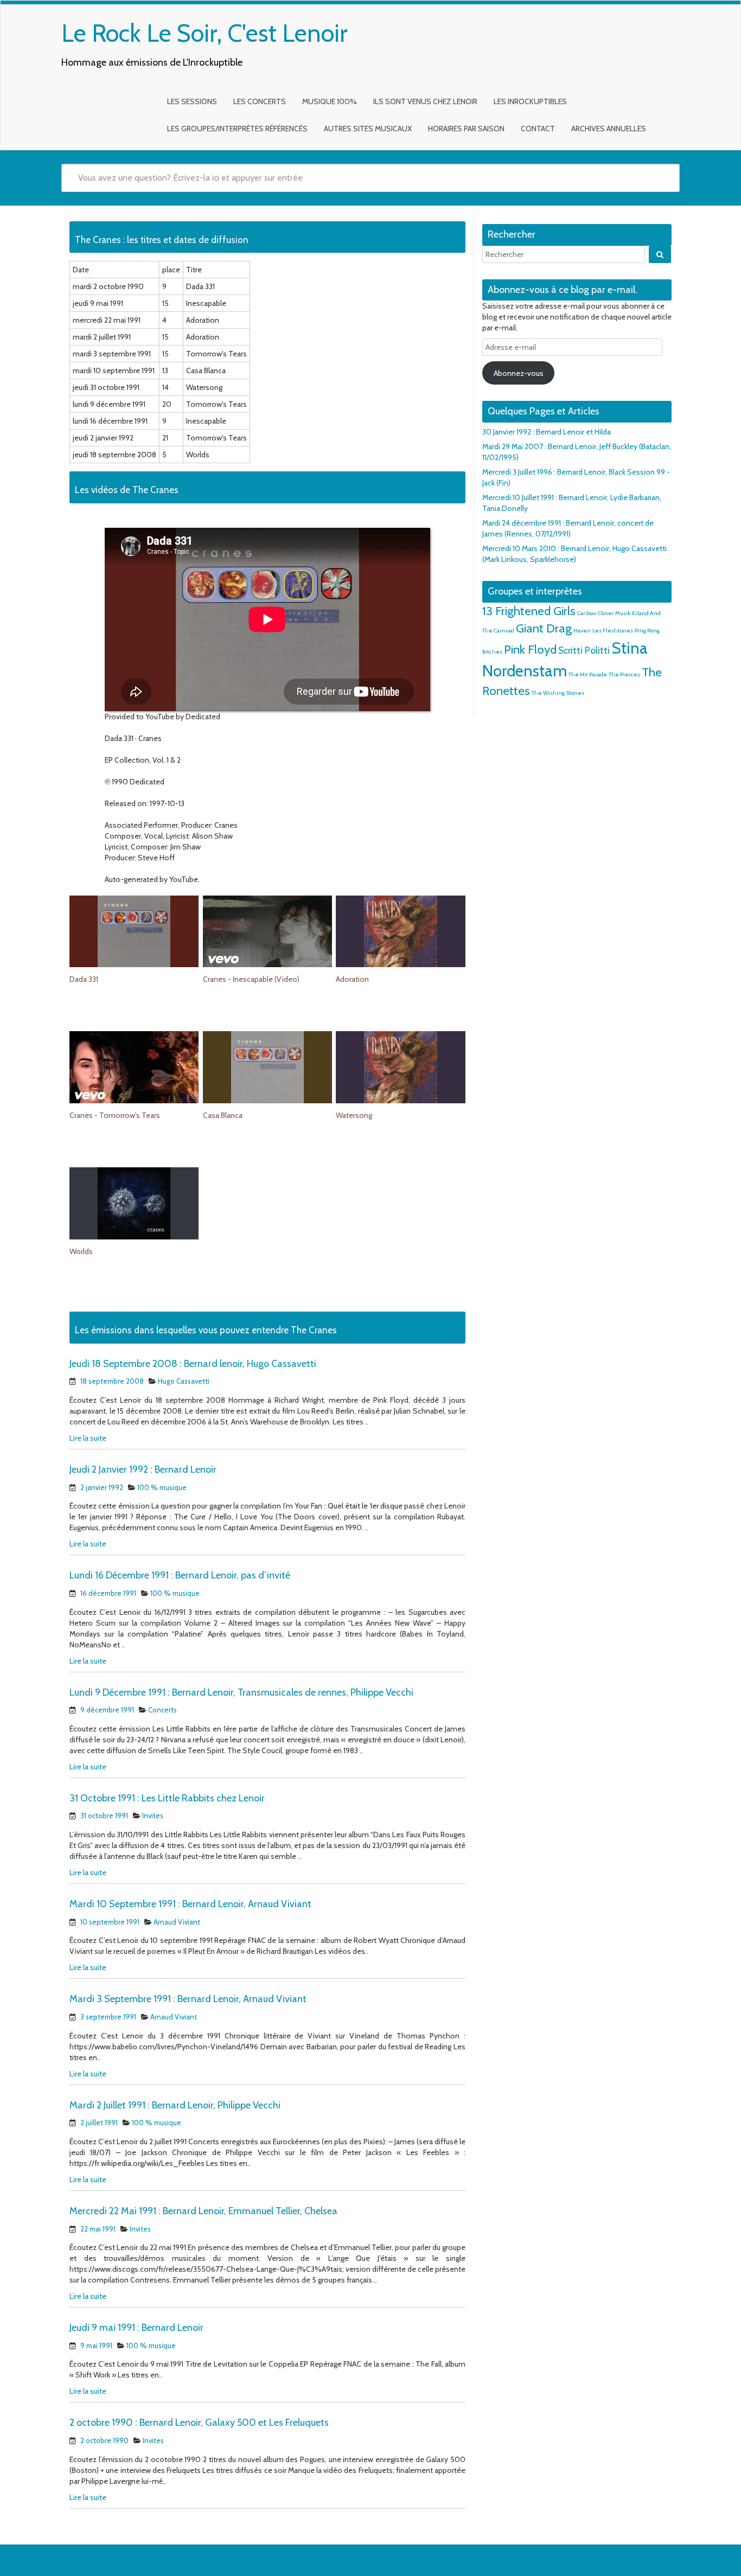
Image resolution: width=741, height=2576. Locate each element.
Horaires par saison (466, 129)
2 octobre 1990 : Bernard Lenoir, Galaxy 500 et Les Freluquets (199, 2422)
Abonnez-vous (519, 373)
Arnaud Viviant (177, 1922)
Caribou (587, 613)
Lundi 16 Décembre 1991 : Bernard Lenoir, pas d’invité (180, 1575)
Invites (153, 1816)
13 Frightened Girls (529, 611)
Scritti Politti (584, 650)
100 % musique (162, 1487)
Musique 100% (330, 101)
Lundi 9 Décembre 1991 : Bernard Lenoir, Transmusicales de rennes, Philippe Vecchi (241, 1692)
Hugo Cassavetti (184, 1381)
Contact (538, 129)
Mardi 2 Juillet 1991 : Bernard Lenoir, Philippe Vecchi (175, 2105)
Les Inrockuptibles (530, 101)
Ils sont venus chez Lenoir (425, 101)
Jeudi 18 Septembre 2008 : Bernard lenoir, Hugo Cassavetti (193, 1364)
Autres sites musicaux (368, 129)
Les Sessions (192, 101)
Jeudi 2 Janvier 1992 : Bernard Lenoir (143, 1469)
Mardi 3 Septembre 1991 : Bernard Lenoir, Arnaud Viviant (188, 1999)
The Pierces (624, 675)
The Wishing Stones (558, 693)
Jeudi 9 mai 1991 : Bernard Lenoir (136, 2328)
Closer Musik (614, 613)
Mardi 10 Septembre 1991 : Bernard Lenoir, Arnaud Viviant (190, 1904)
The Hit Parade (588, 675)
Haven (582, 631)
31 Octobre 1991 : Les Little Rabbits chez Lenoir (167, 1798)
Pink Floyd (530, 649)
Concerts (162, 1710)
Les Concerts (260, 101)
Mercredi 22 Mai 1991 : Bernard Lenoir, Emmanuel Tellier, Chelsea (203, 2211)
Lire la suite (88, 1438)
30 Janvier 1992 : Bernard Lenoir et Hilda (547, 432)
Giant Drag (544, 628)
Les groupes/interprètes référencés (237, 129)
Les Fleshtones (613, 631)
